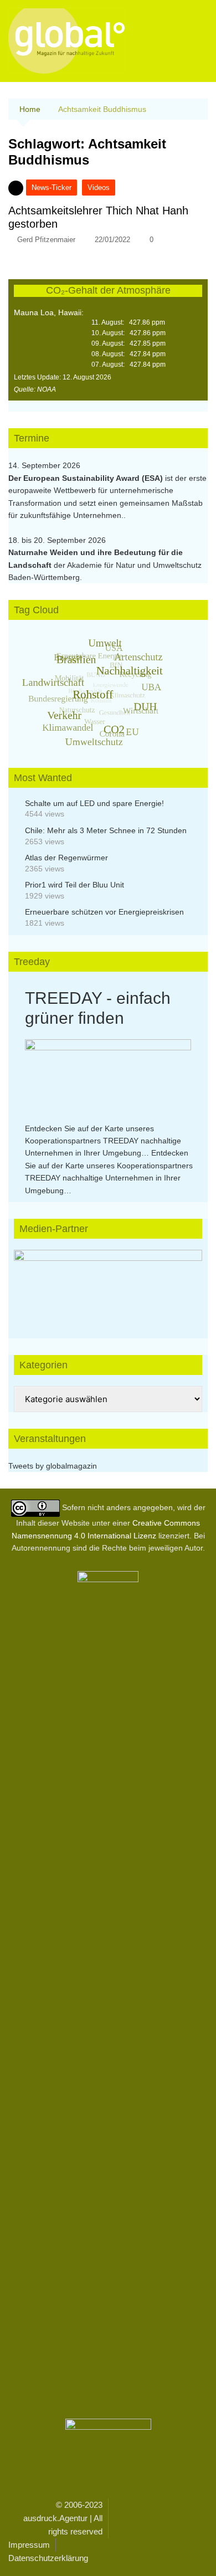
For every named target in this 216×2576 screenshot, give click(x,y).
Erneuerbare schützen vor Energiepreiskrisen (104, 912)
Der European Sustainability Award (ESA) (87, 478)
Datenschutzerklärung (48, 2558)
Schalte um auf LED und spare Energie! (94, 803)
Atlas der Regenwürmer (66, 858)
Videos (99, 188)
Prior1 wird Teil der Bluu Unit (74, 885)
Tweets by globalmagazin (53, 1466)
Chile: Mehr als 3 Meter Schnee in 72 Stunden (106, 830)
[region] (108, 1283)
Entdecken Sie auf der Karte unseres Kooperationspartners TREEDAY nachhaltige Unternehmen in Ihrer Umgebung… (103, 1141)
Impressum (29, 2545)
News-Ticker (52, 188)
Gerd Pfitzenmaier (46, 240)
